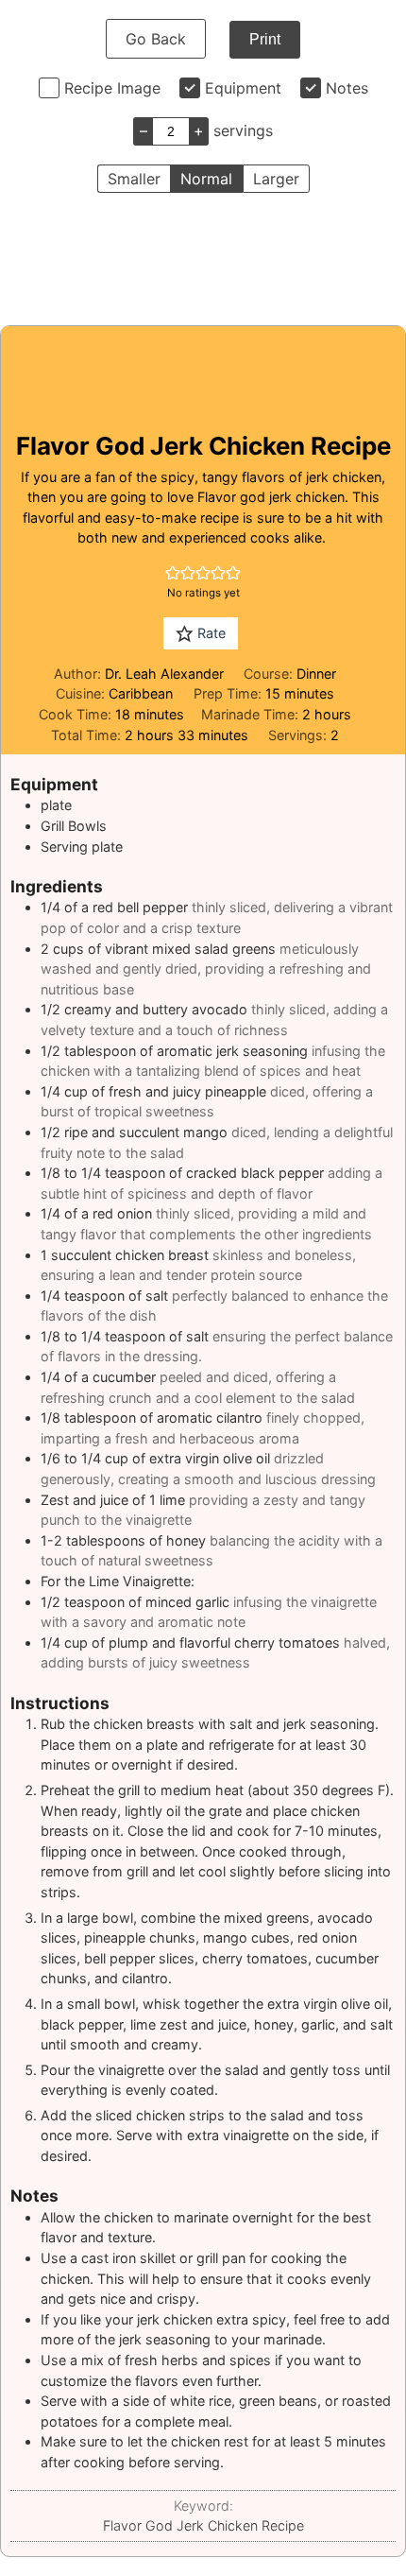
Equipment (243, 88)
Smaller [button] (134, 179)
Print (265, 39)
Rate (210, 633)
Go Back (156, 39)
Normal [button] (206, 179)
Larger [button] (276, 179)
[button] (173, 572)
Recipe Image (112, 88)
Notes (347, 88)
